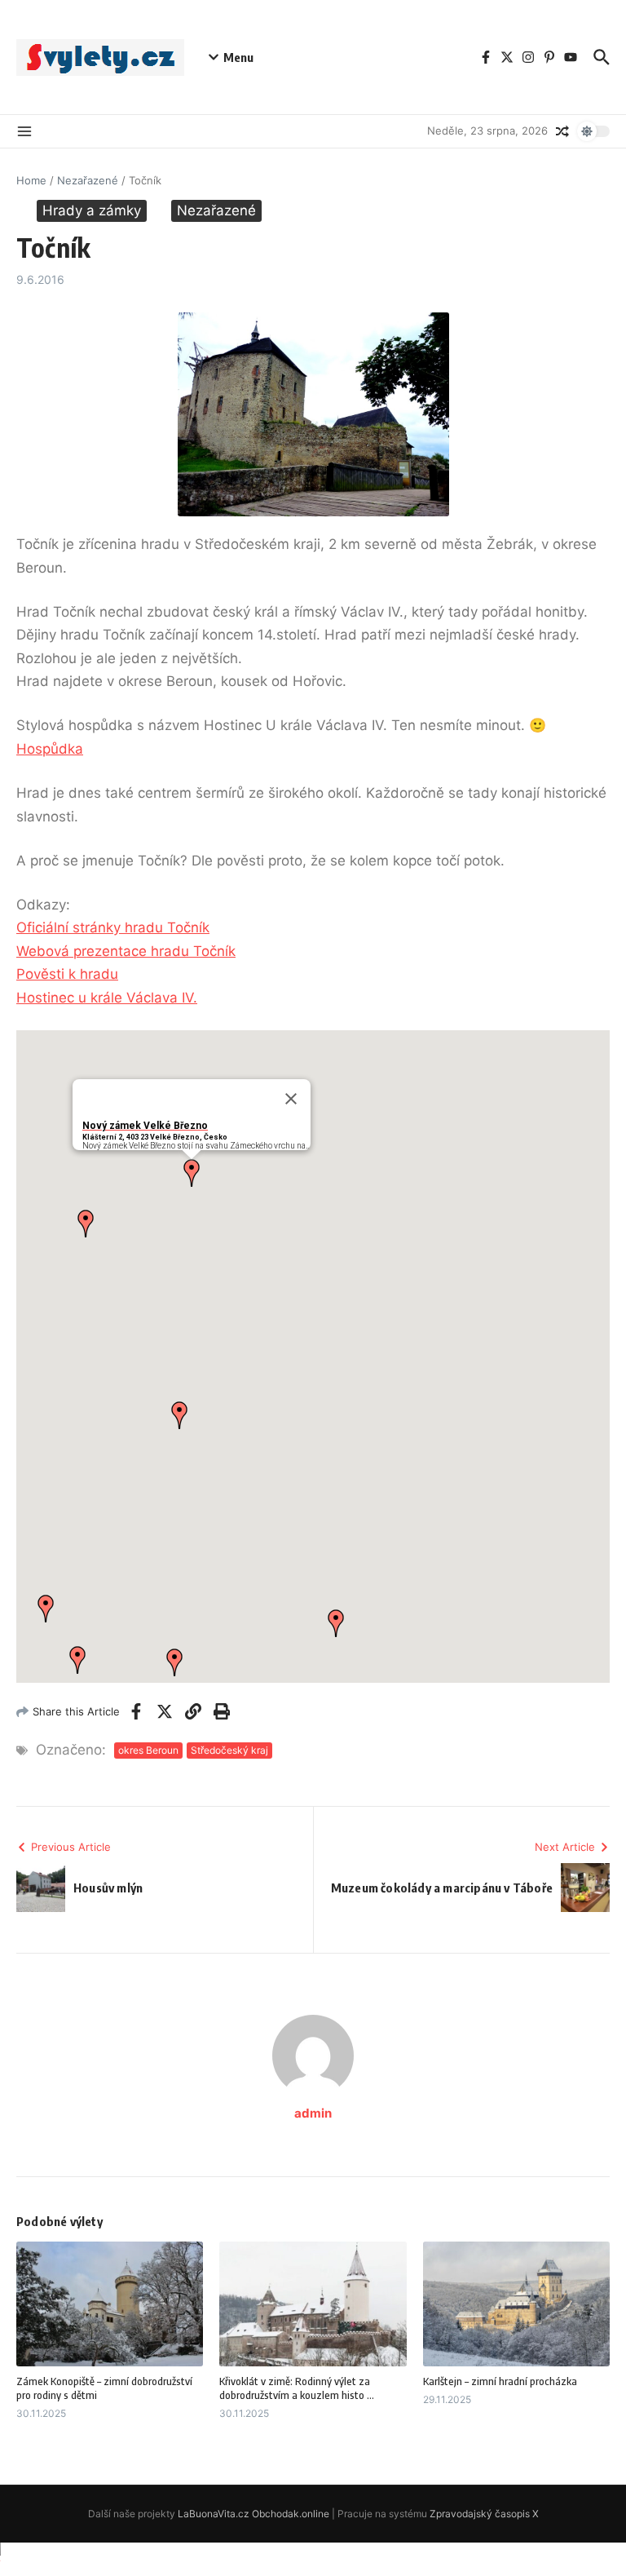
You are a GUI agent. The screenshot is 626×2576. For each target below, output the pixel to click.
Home (31, 180)
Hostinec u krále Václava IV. (107, 998)
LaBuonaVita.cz (214, 2514)
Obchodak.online (291, 2514)
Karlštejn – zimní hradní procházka (500, 2381)
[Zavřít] (291, 1099)
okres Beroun (148, 1750)
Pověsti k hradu (67, 974)
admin (313, 2113)
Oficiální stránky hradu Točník (113, 927)
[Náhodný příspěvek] (562, 131)
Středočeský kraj (229, 1750)
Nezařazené (88, 180)
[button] (192, 1173)
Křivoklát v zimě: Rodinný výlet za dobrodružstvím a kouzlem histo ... (297, 2388)
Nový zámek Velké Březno (145, 1126)
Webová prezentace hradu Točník (126, 951)
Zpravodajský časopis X (484, 2514)
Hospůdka (50, 749)
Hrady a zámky (92, 210)
